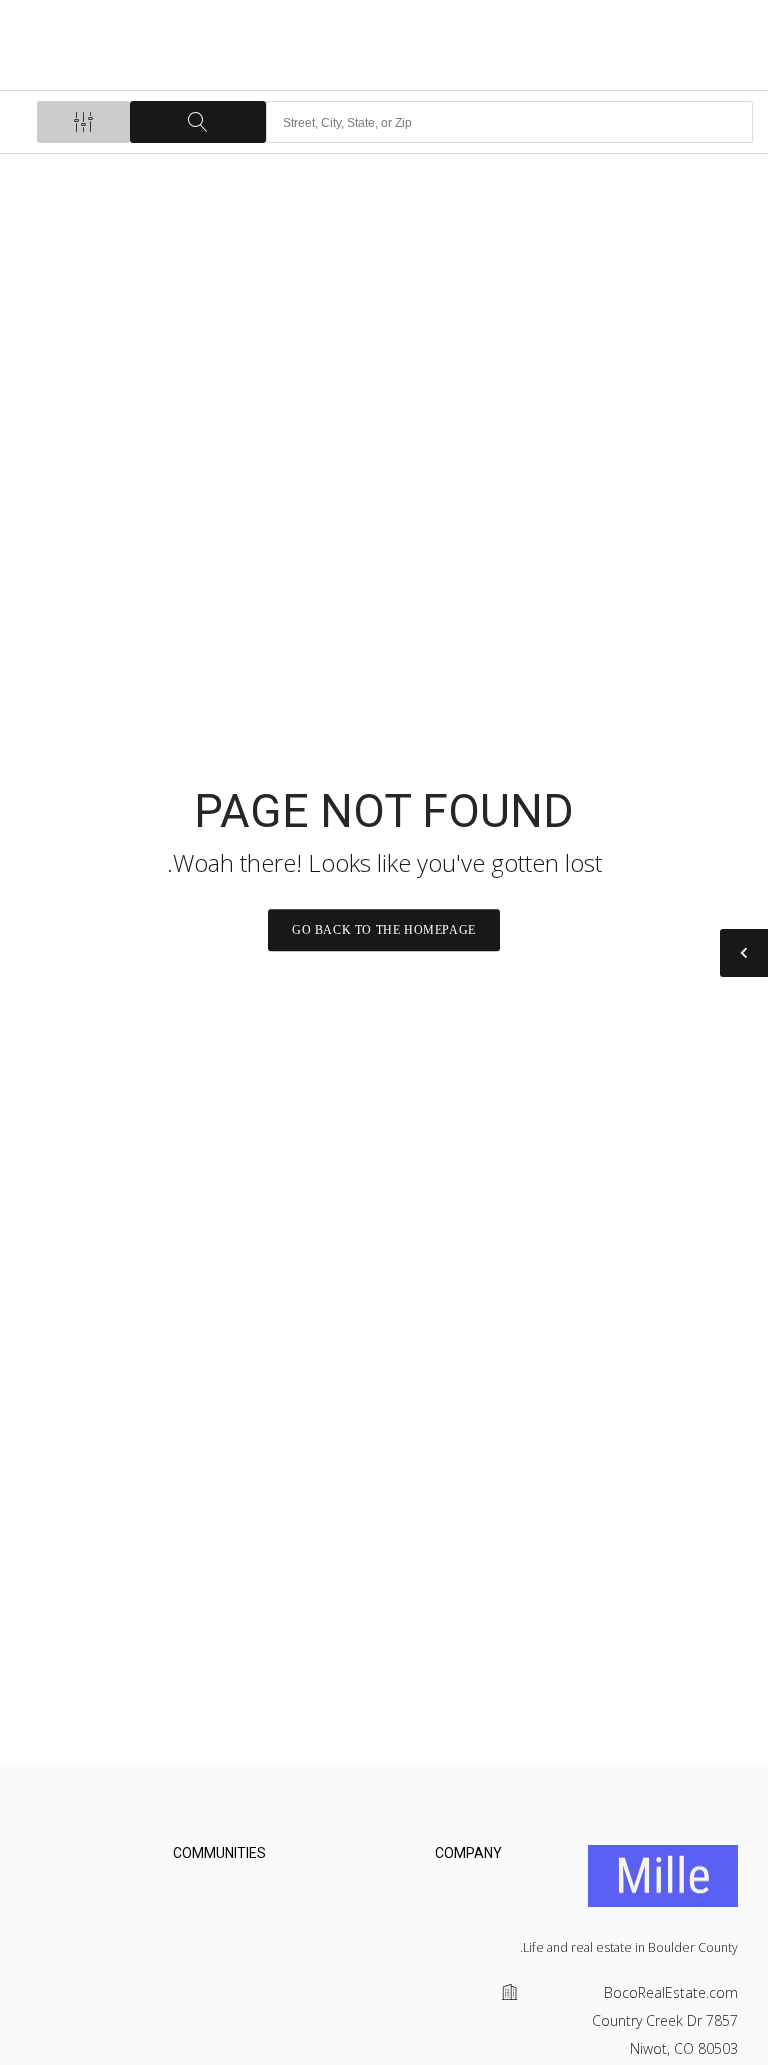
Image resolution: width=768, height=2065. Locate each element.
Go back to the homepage (384, 930)
